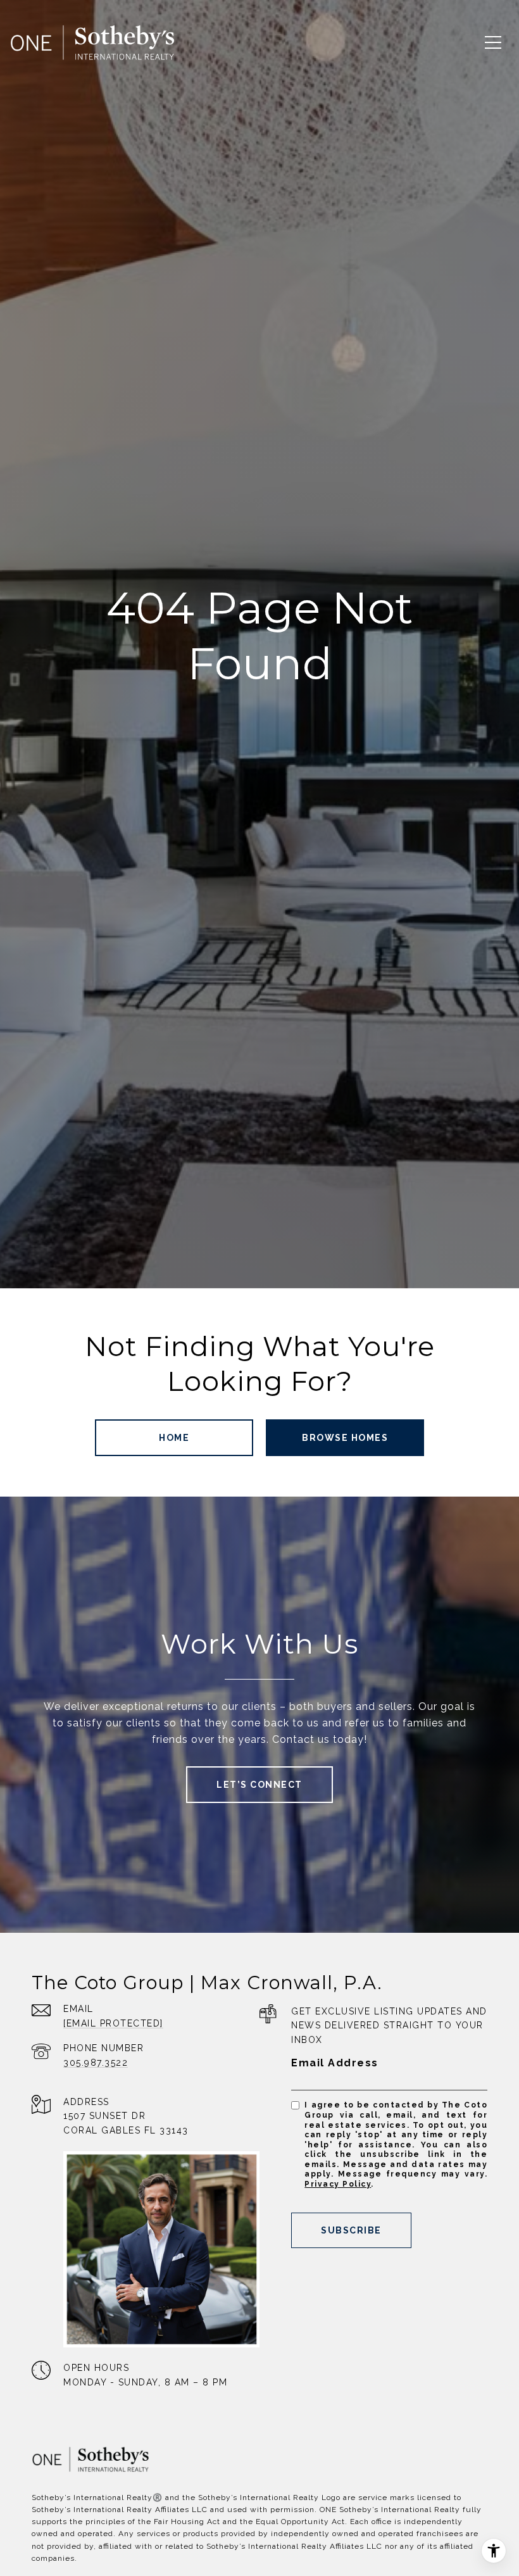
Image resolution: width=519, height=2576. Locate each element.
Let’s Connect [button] (259, 1785)
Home (174, 1438)
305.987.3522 (96, 2063)
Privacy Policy (338, 2184)
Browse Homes (345, 1438)
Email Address (335, 2063)
